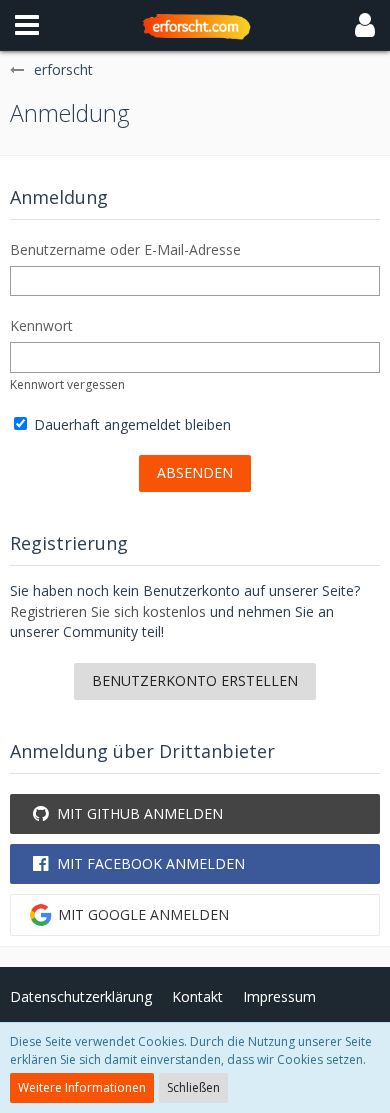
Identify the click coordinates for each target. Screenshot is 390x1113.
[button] (27, 25)
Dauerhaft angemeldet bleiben (130, 424)
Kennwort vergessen (67, 384)
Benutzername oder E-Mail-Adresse (125, 249)
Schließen (193, 1087)
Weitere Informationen (82, 1087)
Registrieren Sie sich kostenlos (108, 611)
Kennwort (41, 325)
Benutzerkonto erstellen (195, 680)
